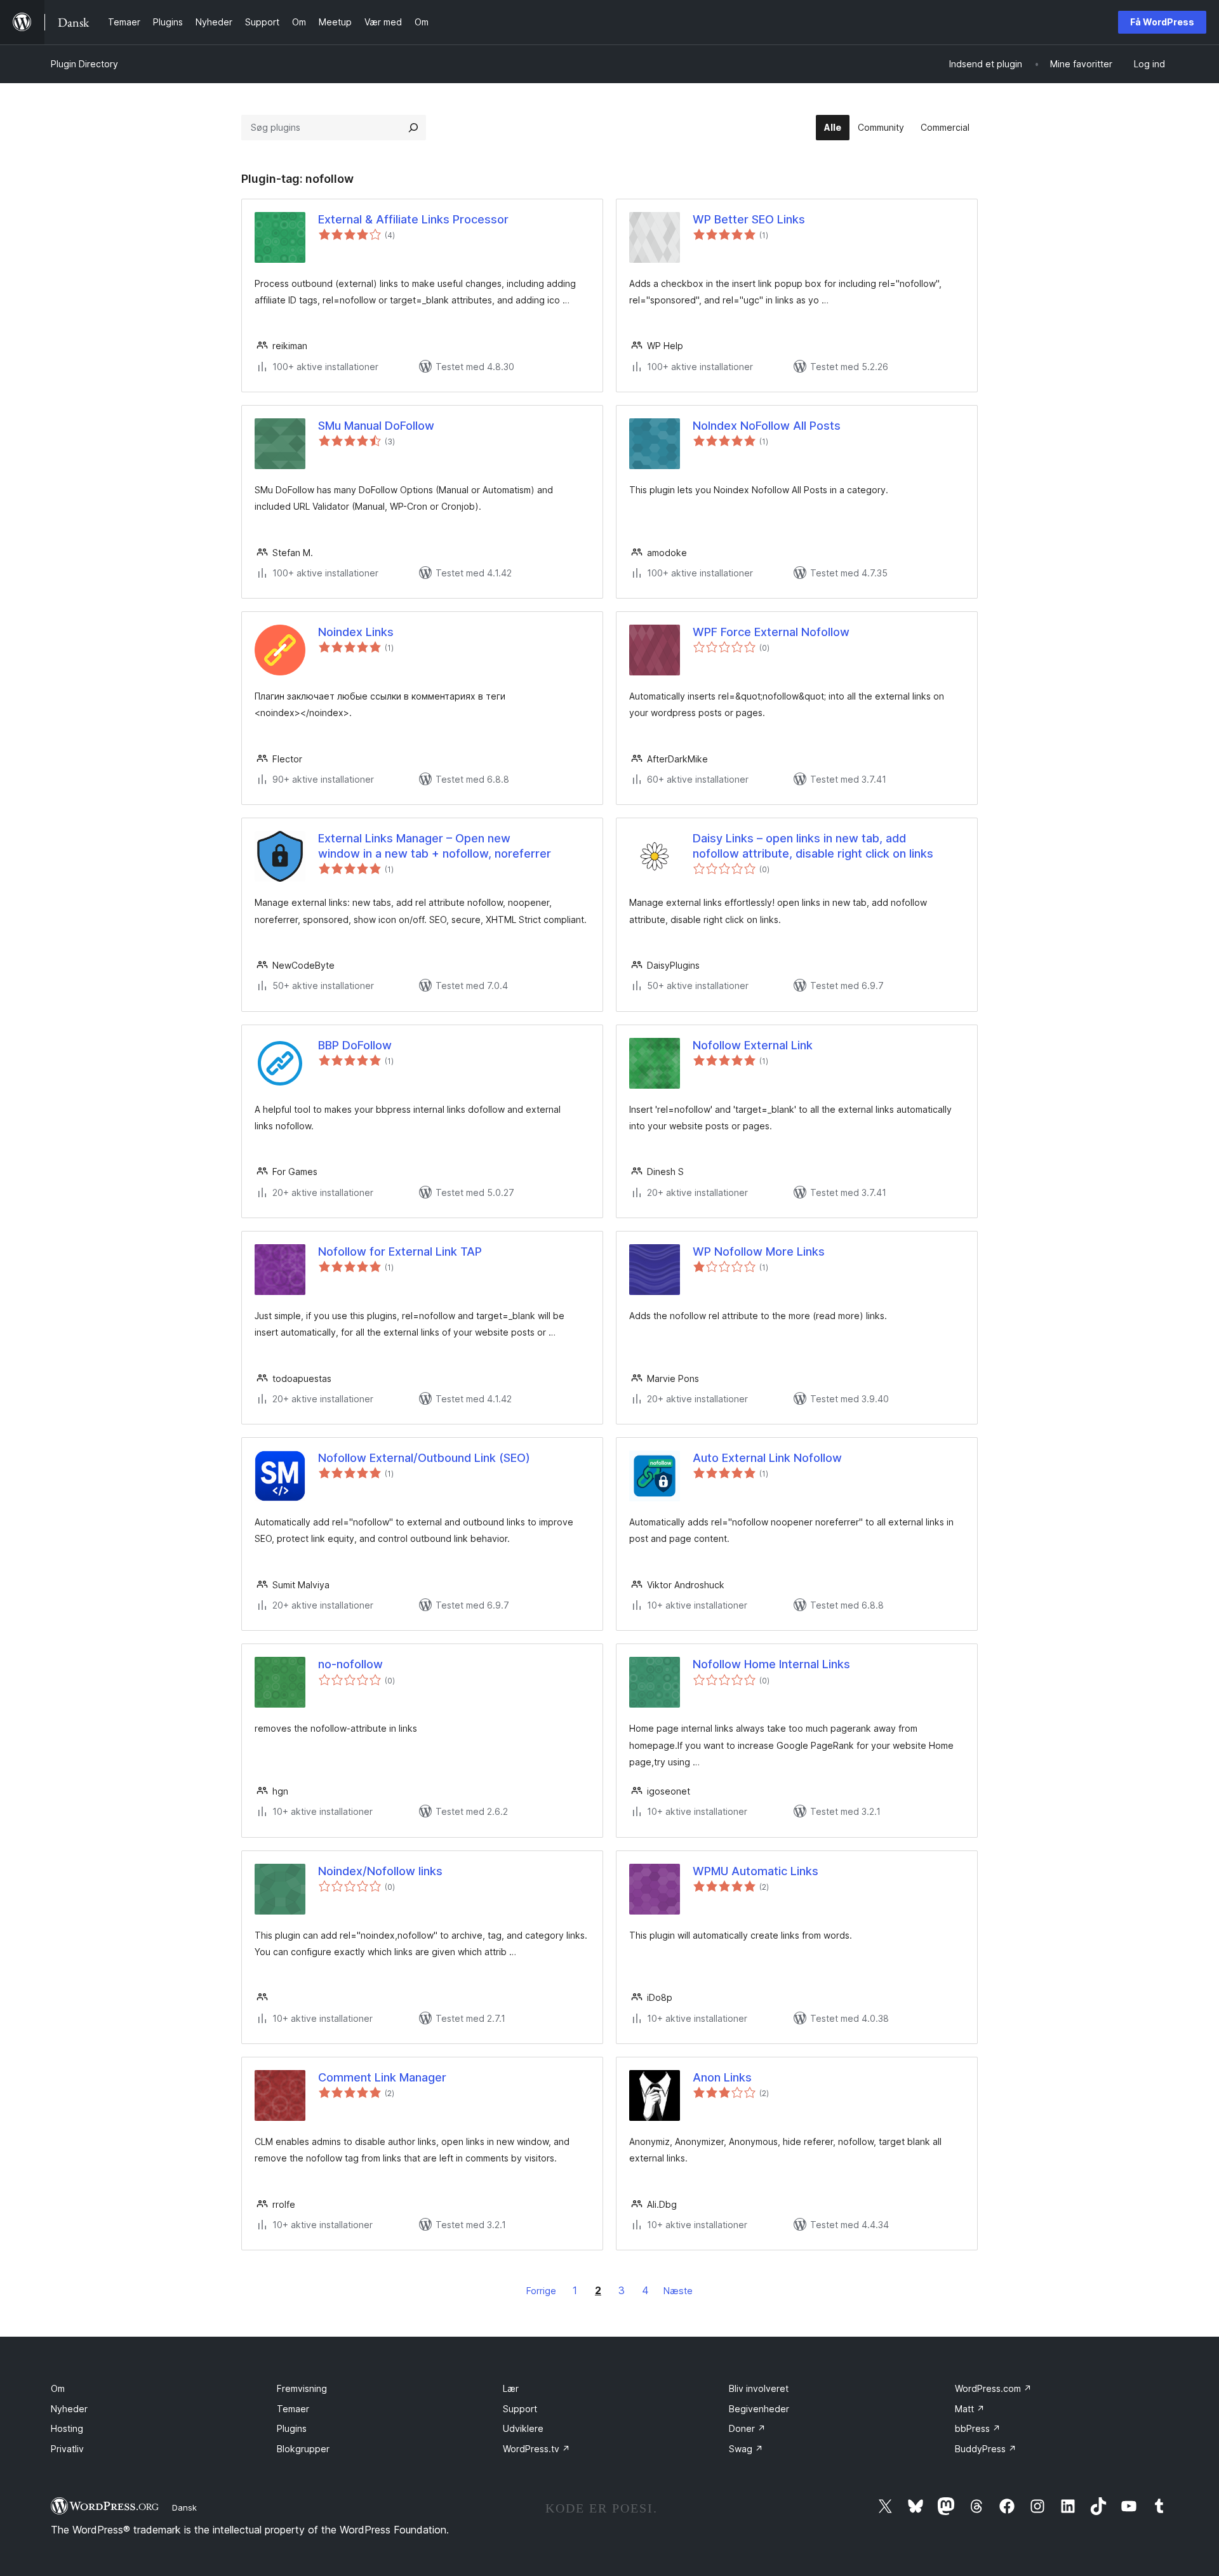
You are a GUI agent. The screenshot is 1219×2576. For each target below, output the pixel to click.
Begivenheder (759, 2409)
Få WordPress (1162, 22)
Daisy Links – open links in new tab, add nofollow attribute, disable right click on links (813, 846)
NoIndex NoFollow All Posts (767, 426)
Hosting (67, 2428)
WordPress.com (993, 2388)
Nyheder (69, 2409)
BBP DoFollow (355, 1045)
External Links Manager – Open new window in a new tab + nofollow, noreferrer (435, 846)
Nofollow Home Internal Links (771, 1664)
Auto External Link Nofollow (767, 1458)
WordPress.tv (536, 2449)
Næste (678, 2291)
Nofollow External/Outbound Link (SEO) (424, 1458)
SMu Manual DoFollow (376, 426)
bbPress (978, 2428)
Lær (511, 2388)
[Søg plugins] (413, 128)
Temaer (293, 2409)
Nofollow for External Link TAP (400, 1251)
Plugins (292, 2428)
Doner (747, 2428)
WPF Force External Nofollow (771, 632)
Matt (970, 2409)
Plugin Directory (84, 64)
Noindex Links (356, 632)
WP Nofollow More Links (759, 1251)
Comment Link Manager (382, 2077)
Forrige (541, 2291)
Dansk (184, 2507)
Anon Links (722, 2077)
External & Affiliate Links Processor (413, 219)
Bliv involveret (759, 2388)
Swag (746, 2449)
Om (58, 2388)
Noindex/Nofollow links (380, 1871)
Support (520, 2409)
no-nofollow (350, 1664)
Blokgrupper (303, 2449)
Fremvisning (302, 2388)
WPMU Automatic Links (756, 1871)
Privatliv (67, 2449)
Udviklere (523, 2428)
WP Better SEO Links (749, 219)
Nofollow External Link (753, 1045)
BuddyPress (986, 2449)
